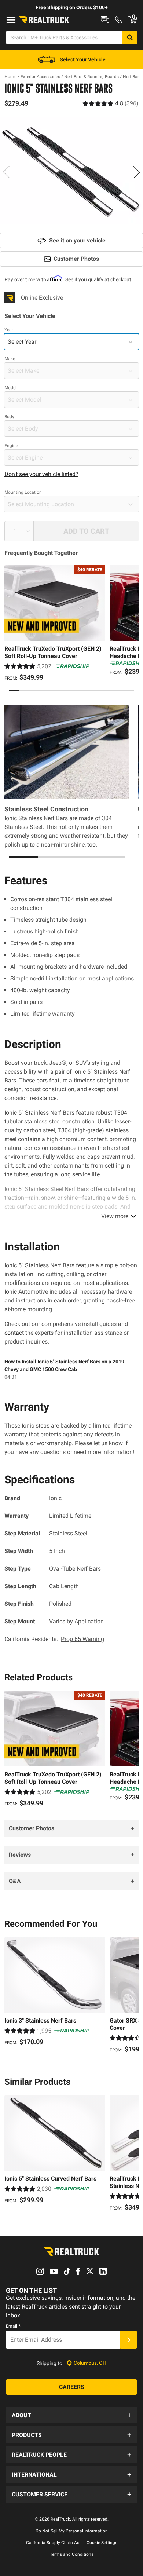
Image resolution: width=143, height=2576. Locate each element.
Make (10, 359)
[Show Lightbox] (71, 171)
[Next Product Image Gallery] (136, 172)
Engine (11, 446)
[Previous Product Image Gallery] (7, 172)
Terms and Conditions (72, 2554)
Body (9, 417)
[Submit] (129, 2340)
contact (14, 1333)
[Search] (130, 37)
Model (10, 388)
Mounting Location (23, 492)
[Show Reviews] (111, 103)
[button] (71, 2415)
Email (13, 2326)
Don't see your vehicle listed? (41, 474)
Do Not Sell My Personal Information (72, 2531)
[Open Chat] (105, 20)
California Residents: (54, 1639)
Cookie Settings (102, 2543)
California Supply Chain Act (53, 2543)
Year (9, 330)
